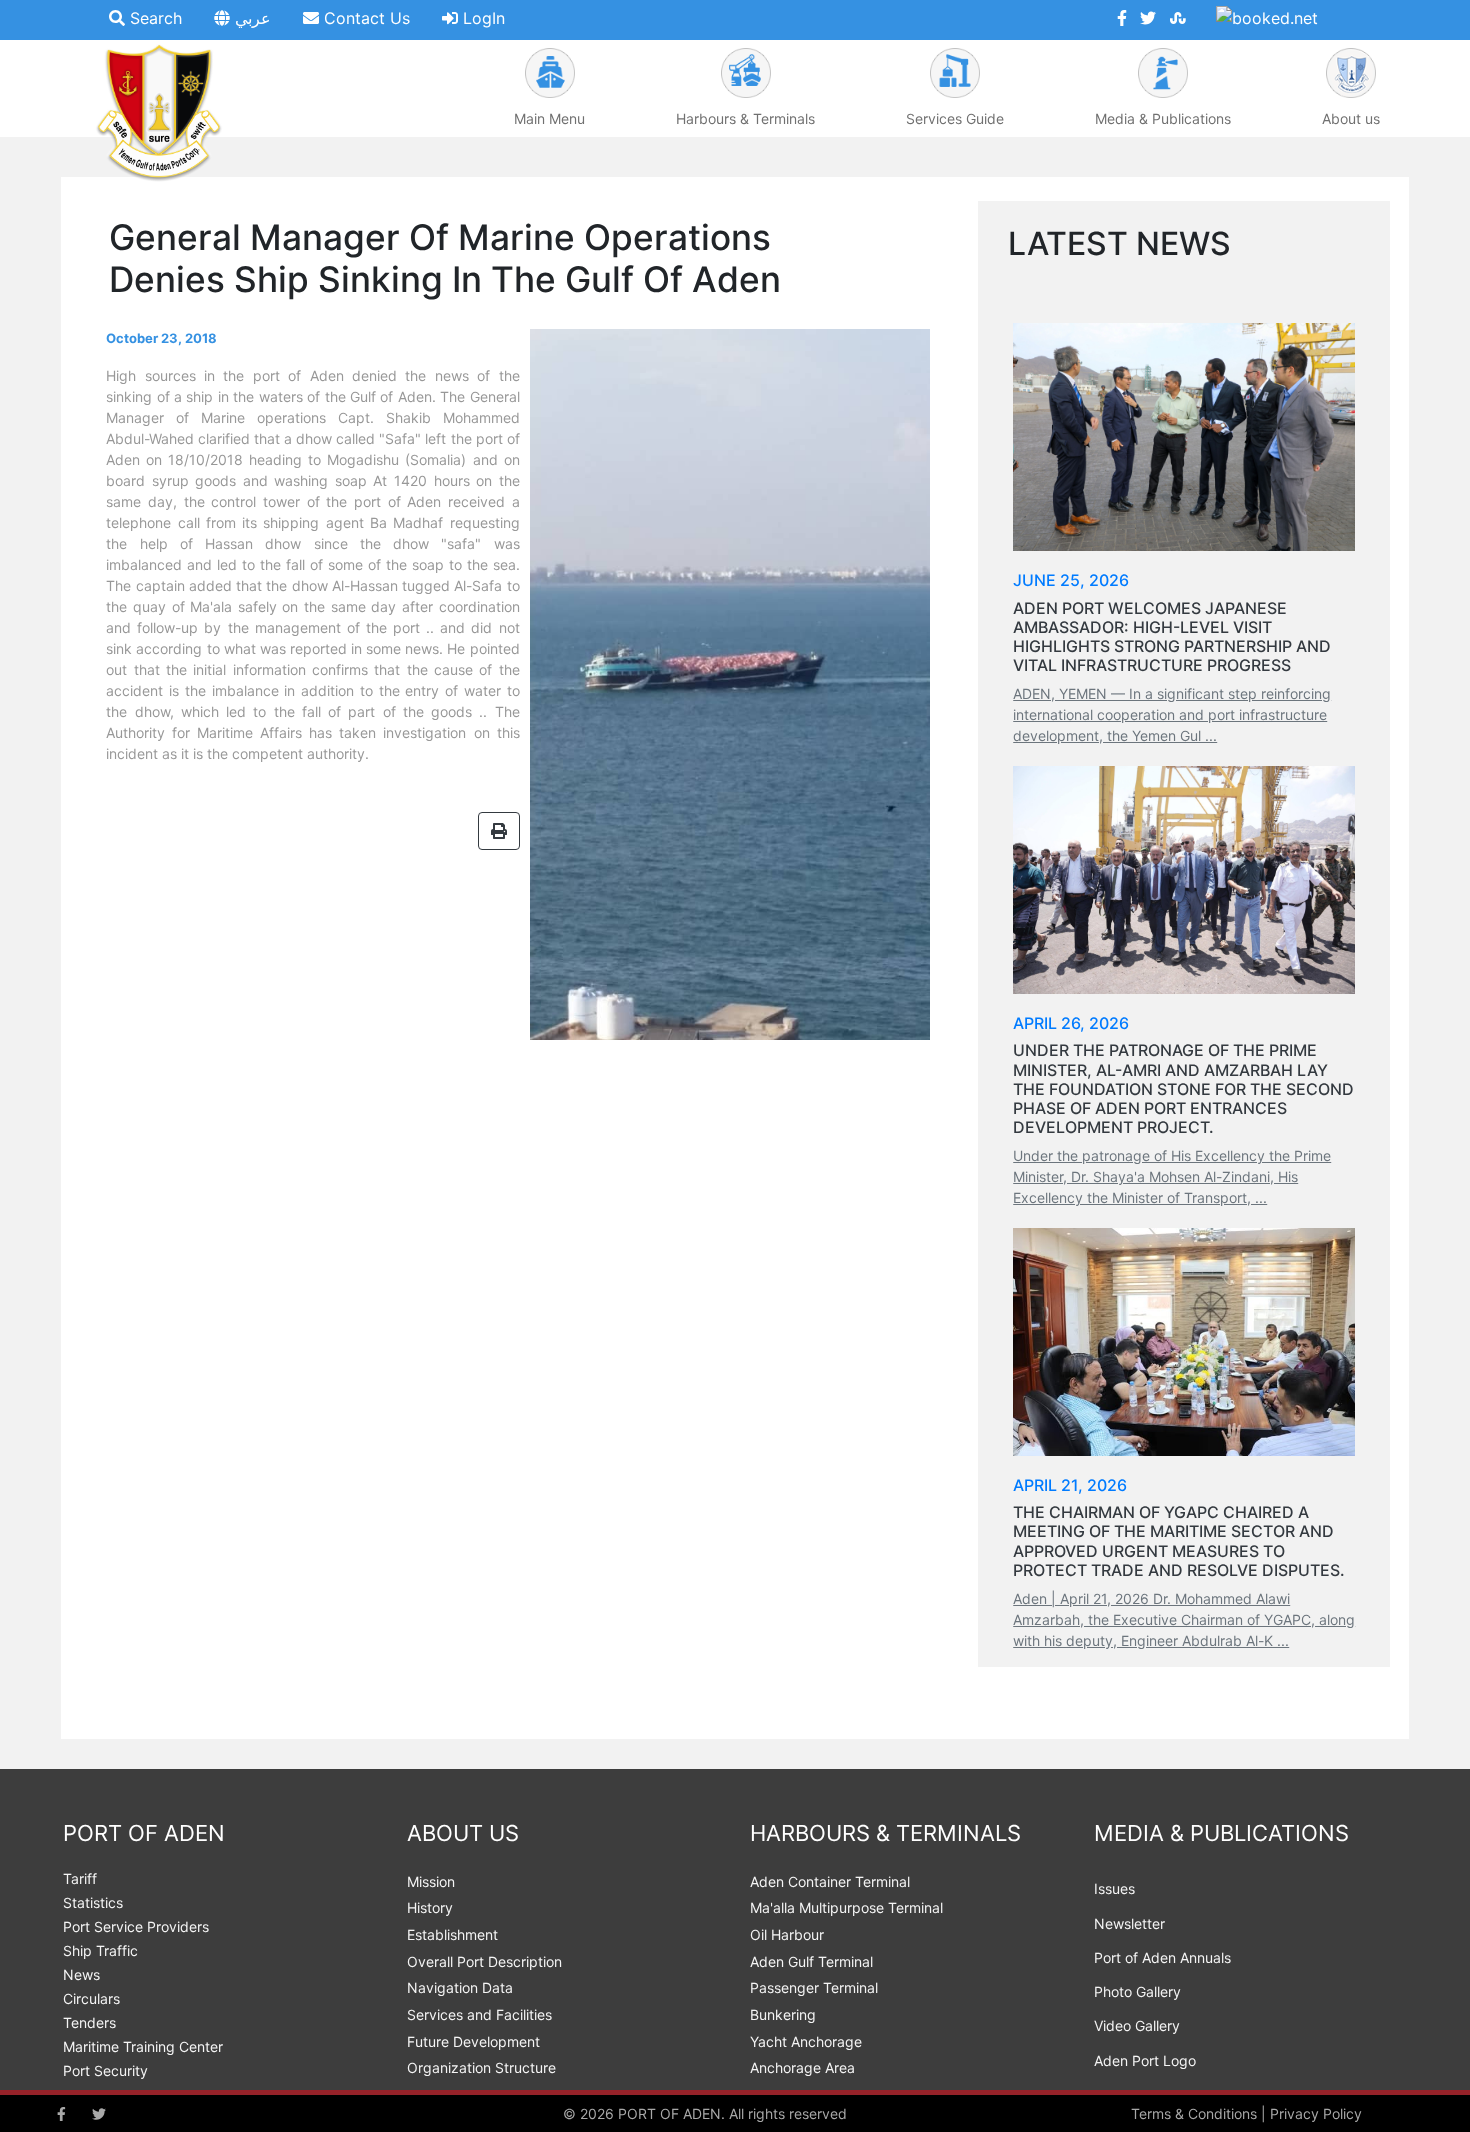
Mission (431, 1881)
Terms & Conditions (1194, 2113)
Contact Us (364, 18)
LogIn (481, 18)
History (430, 1907)
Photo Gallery (1137, 1991)
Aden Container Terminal (830, 1881)
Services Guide (955, 118)
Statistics (93, 1902)
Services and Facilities (479, 2014)
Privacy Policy (1316, 2113)
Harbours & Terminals (745, 118)
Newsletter (1129, 1923)
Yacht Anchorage (806, 2041)
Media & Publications (1163, 118)
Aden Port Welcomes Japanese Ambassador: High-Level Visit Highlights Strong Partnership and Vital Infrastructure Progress (1172, 637)
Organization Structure (481, 2067)
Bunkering (783, 2014)
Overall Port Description (484, 1961)
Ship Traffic (100, 1950)
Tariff (80, 1878)
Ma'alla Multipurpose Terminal (846, 1907)
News (81, 1974)
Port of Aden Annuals (1162, 1957)
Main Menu (549, 118)
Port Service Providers (136, 1926)
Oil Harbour (787, 1934)
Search (153, 18)
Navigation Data (460, 1987)
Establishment (452, 1934)
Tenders (89, 2022)
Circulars (91, 1998)
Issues (1114, 1888)
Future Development (473, 2041)
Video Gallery (1137, 2025)
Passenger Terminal (814, 1987)
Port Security (105, 2070)
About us (1351, 118)
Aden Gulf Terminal (811, 1961)
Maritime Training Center (143, 2046)
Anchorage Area (802, 2067)
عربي (250, 18)
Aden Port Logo (1145, 2060)
